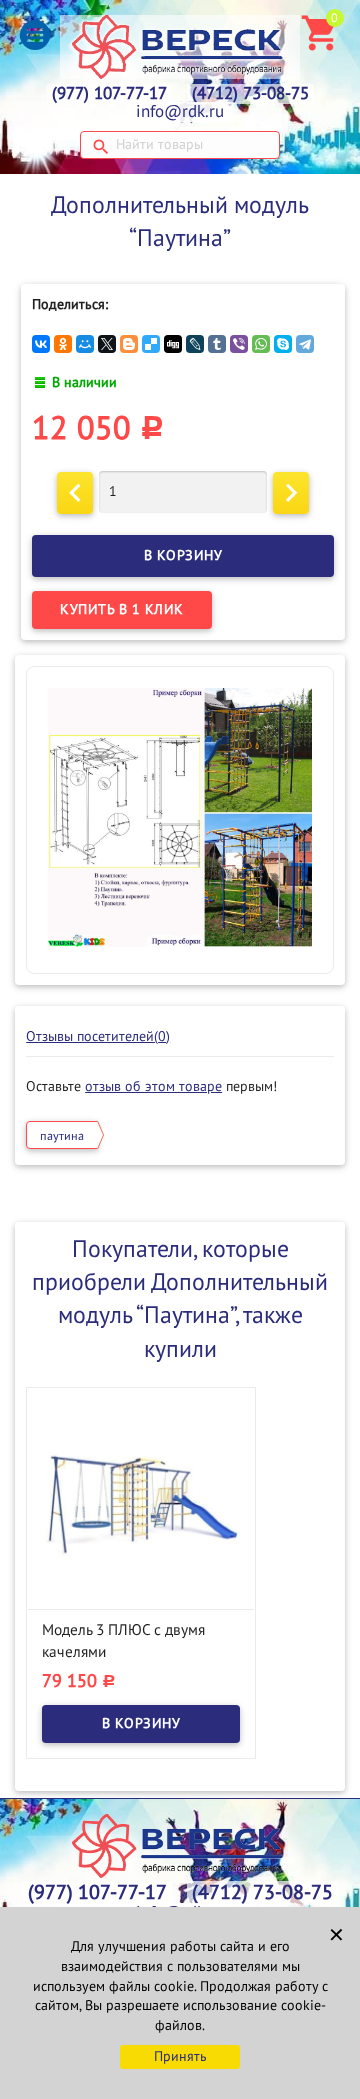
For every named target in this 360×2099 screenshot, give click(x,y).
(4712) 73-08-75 (250, 94)
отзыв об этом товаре (153, 1086)
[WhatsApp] (261, 344)
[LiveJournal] (195, 344)
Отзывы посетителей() (98, 1036)
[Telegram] (305, 344)
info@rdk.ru (180, 112)
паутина (62, 1136)
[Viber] (239, 344)
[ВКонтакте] (41, 344)
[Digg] (173, 344)
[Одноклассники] (63, 344)
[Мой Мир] (85, 344)
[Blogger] (129, 344)
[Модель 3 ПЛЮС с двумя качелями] (141, 1502)
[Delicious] (151, 344)
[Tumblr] (217, 344)
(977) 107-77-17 (109, 94)
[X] (107, 344)
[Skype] (283, 344)
